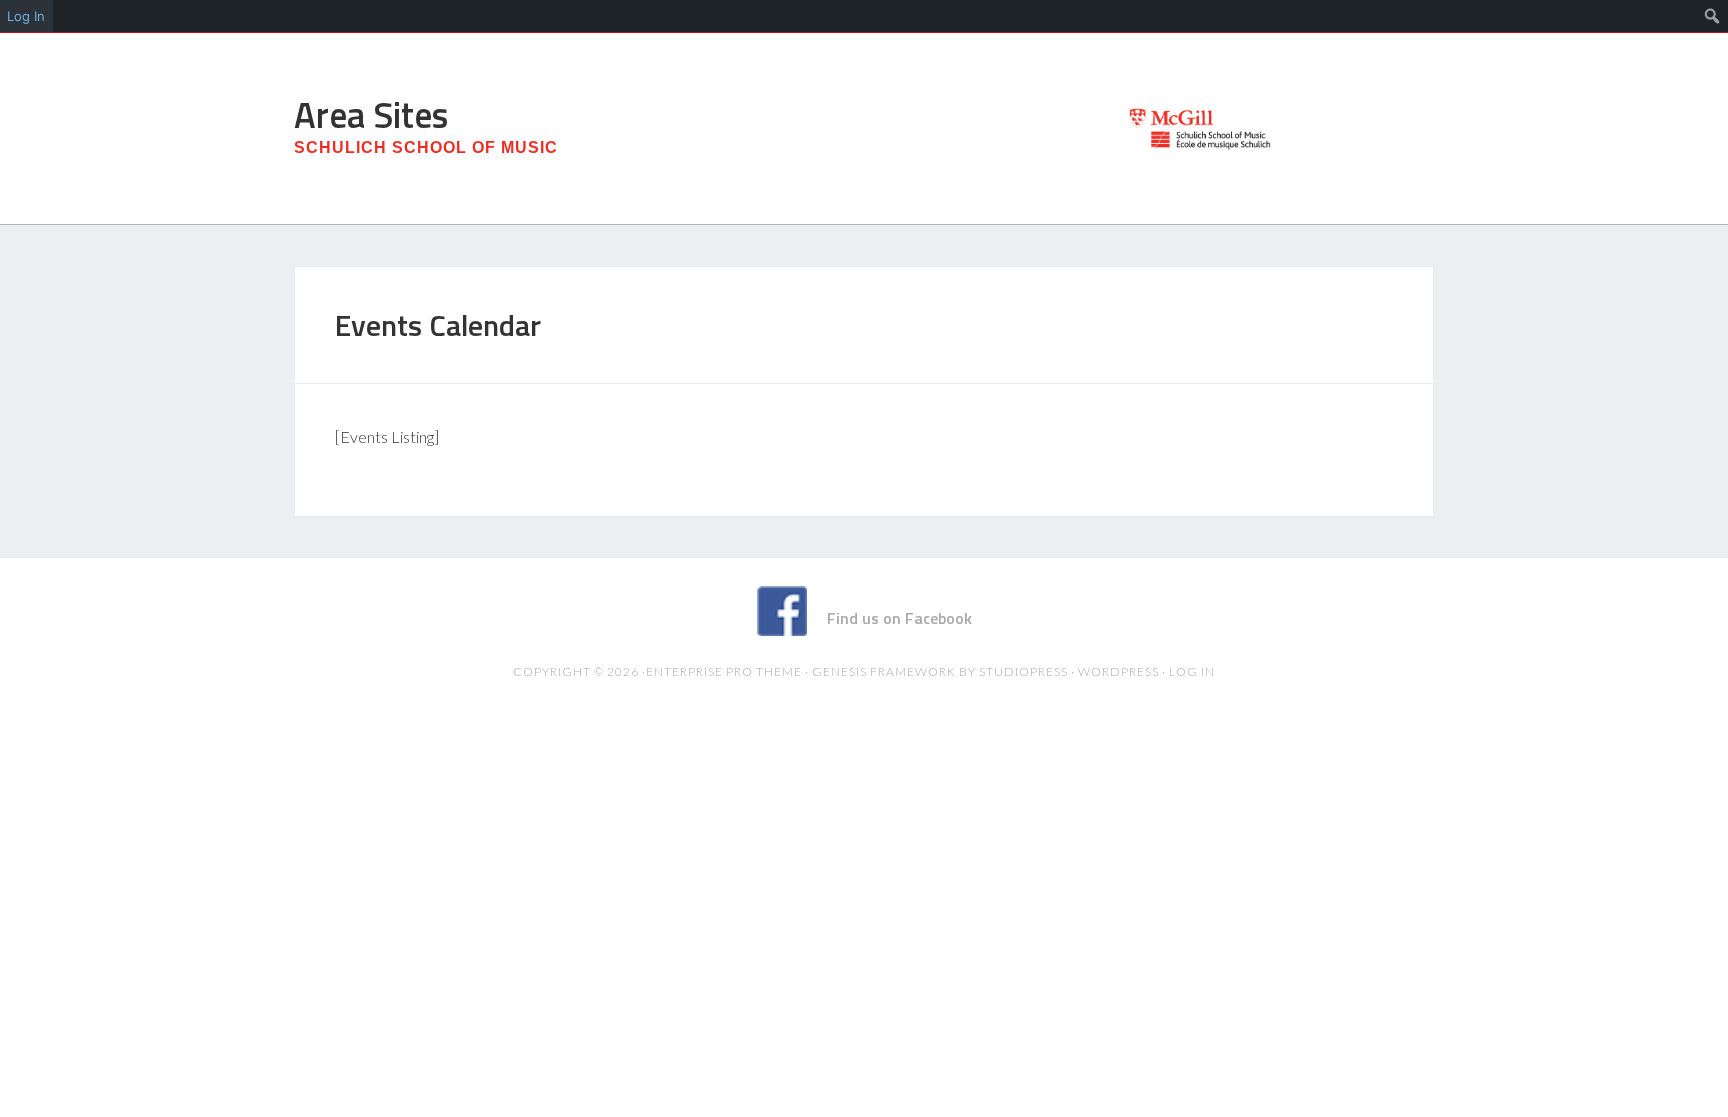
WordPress (1118, 671)
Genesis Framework (884, 671)
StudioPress (1023, 671)
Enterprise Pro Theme (724, 671)
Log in (1192, 671)
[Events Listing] (387, 436)
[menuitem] (1712, 16)
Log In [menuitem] (26, 16)
